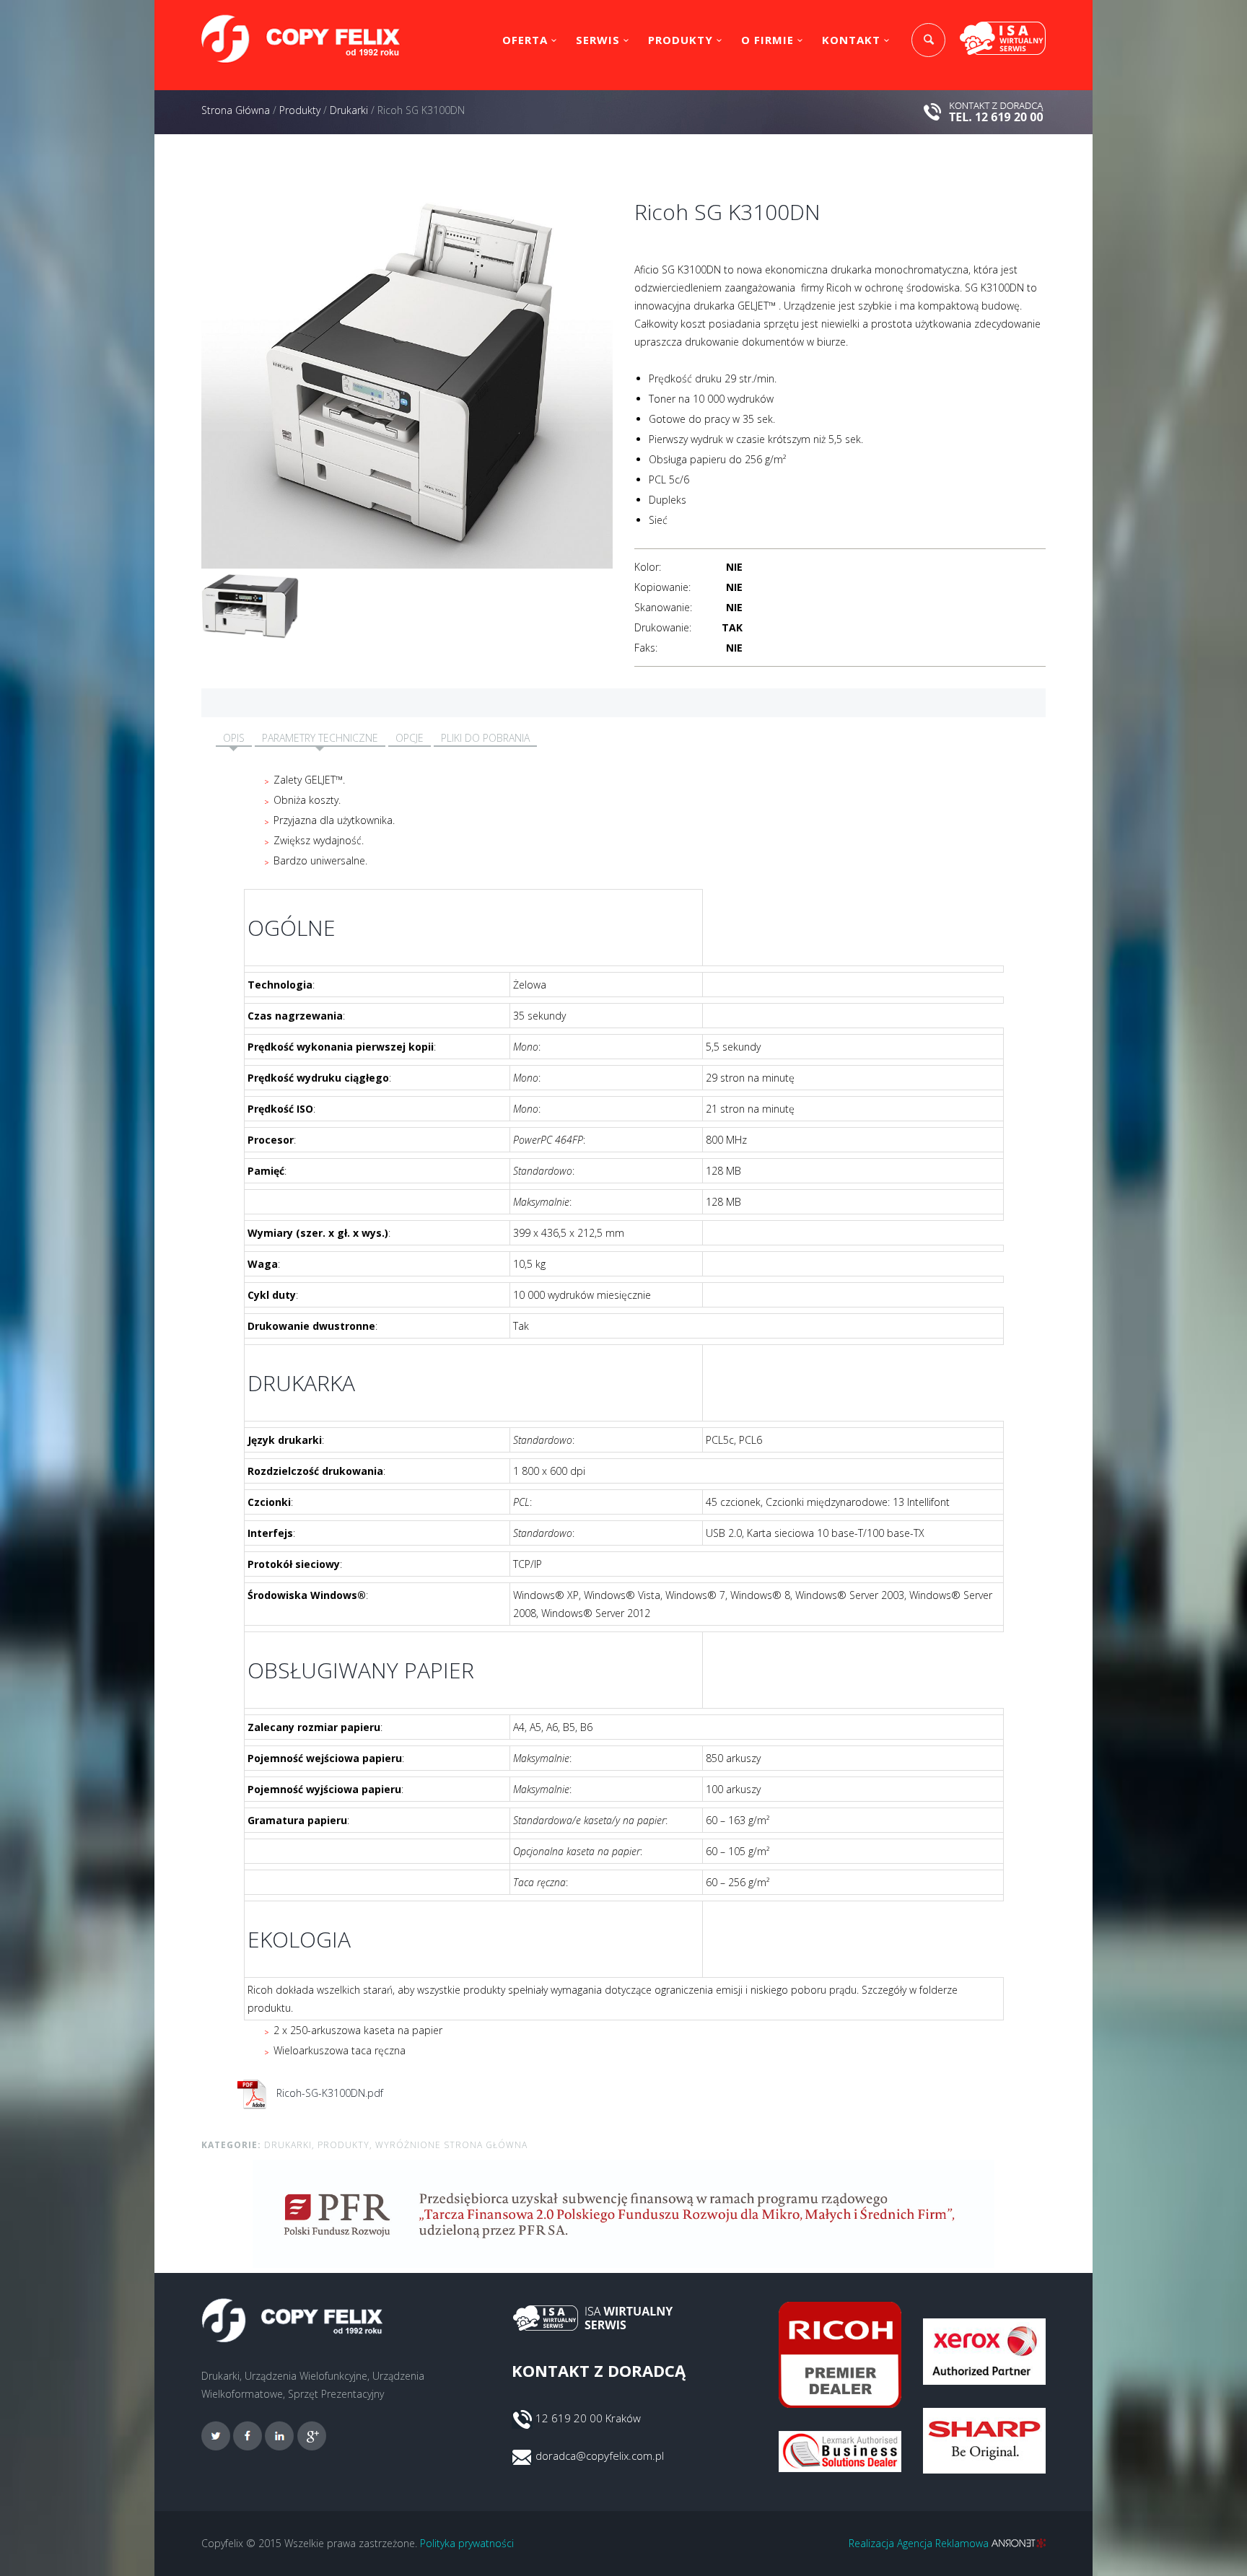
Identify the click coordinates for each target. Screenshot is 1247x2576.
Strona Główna (236, 110)
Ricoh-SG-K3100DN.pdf (328, 2093)
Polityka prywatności (467, 2543)
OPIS (234, 738)
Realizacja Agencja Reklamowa (920, 2543)
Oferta (525, 40)
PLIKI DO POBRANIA (485, 738)
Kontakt (851, 40)
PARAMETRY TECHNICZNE (320, 738)
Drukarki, (289, 2145)
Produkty (681, 40)
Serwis (598, 40)
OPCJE (410, 738)
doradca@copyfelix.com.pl (600, 2455)
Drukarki (349, 110)
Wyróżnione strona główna (451, 2145)
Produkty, (345, 2145)
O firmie (767, 40)
